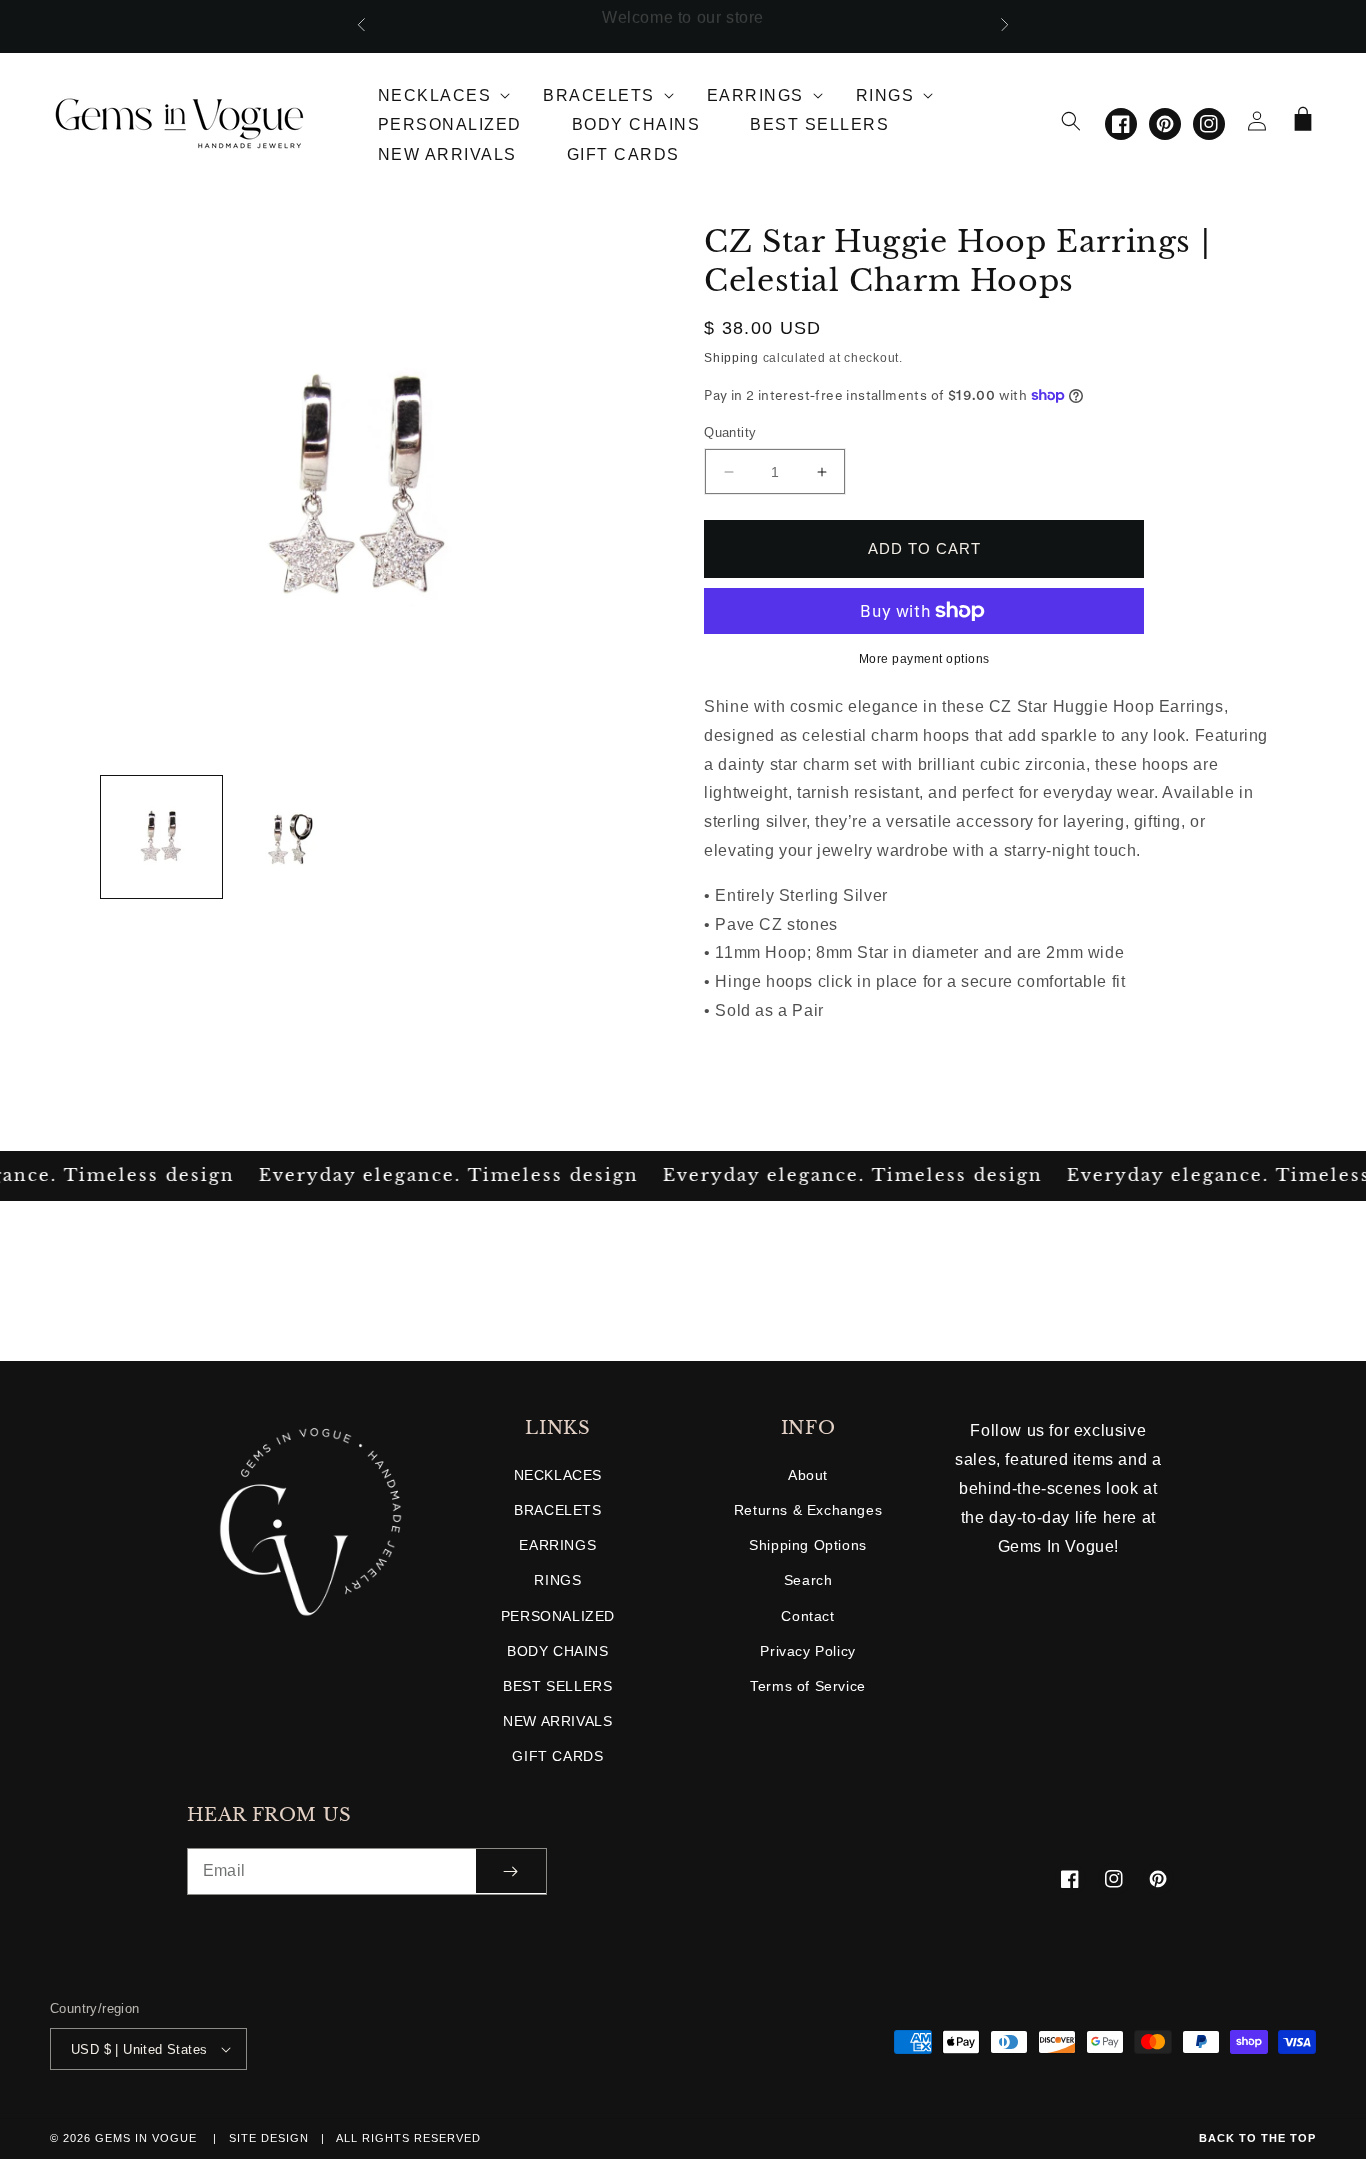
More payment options (924, 659)
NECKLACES (558, 1475)
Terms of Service (808, 1686)
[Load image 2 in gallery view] (293, 837)
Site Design (269, 2138)
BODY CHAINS (558, 1651)
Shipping (731, 358)
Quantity (730, 432)
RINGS (557, 1580)
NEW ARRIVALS (557, 1721)
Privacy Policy (807, 1651)
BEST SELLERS (557, 1686)
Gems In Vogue (148, 2138)
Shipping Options (808, 1545)
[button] (436, 92)
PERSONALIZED (558, 1616)
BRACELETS (557, 1510)
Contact (807, 1616)
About (808, 1475)
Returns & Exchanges (808, 1510)
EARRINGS (557, 1545)
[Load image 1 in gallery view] (162, 837)
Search (808, 1580)
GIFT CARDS (557, 1756)
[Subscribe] (511, 1871)
